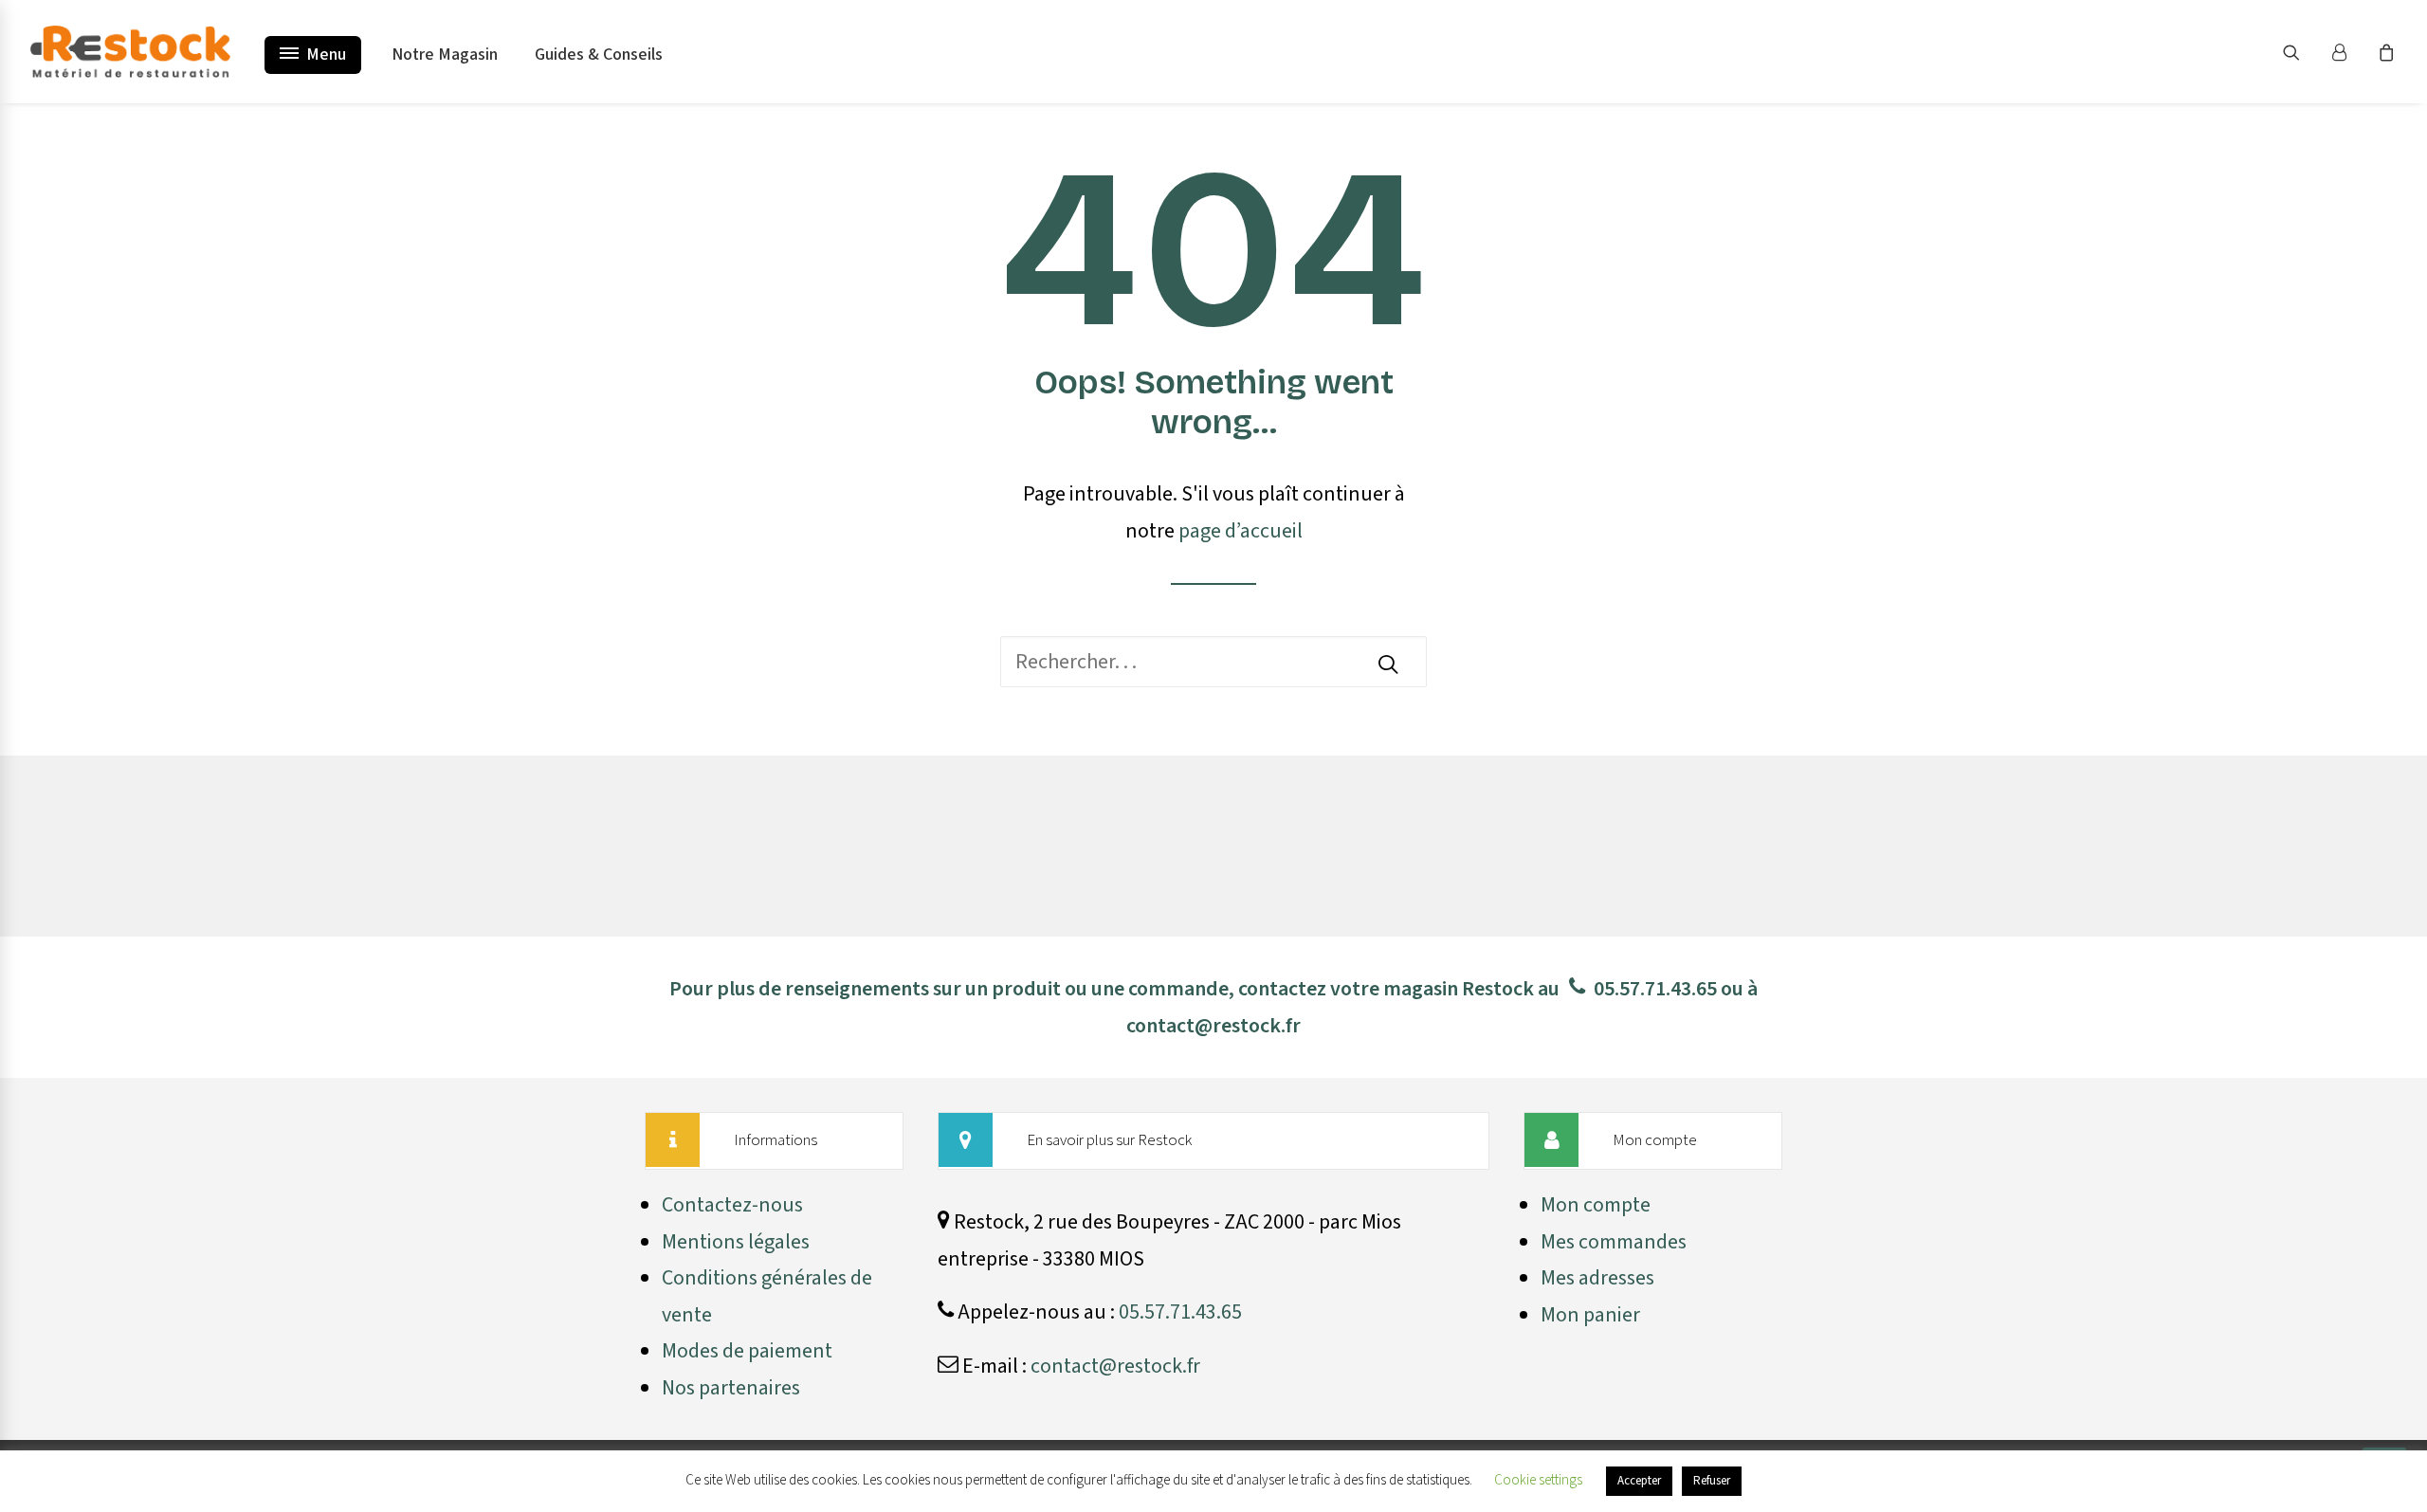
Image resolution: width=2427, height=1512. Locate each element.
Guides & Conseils (599, 55)
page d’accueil (1241, 531)
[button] (2303, 52)
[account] (2347, 52)
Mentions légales (736, 1242)
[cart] (2384, 52)
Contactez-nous (732, 1205)
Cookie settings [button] (1538, 1480)
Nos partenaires (731, 1388)
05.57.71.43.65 (1655, 989)
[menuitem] (2303, 52)
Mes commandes (1614, 1242)
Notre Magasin (445, 55)
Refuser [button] (1712, 1481)
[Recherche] (1213, 662)
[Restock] (130, 52)
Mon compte (1596, 1205)
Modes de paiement (747, 1351)
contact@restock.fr (1213, 1026)
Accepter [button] (1639, 1481)
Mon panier (1590, 1315)
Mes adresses (1597, 1278)
